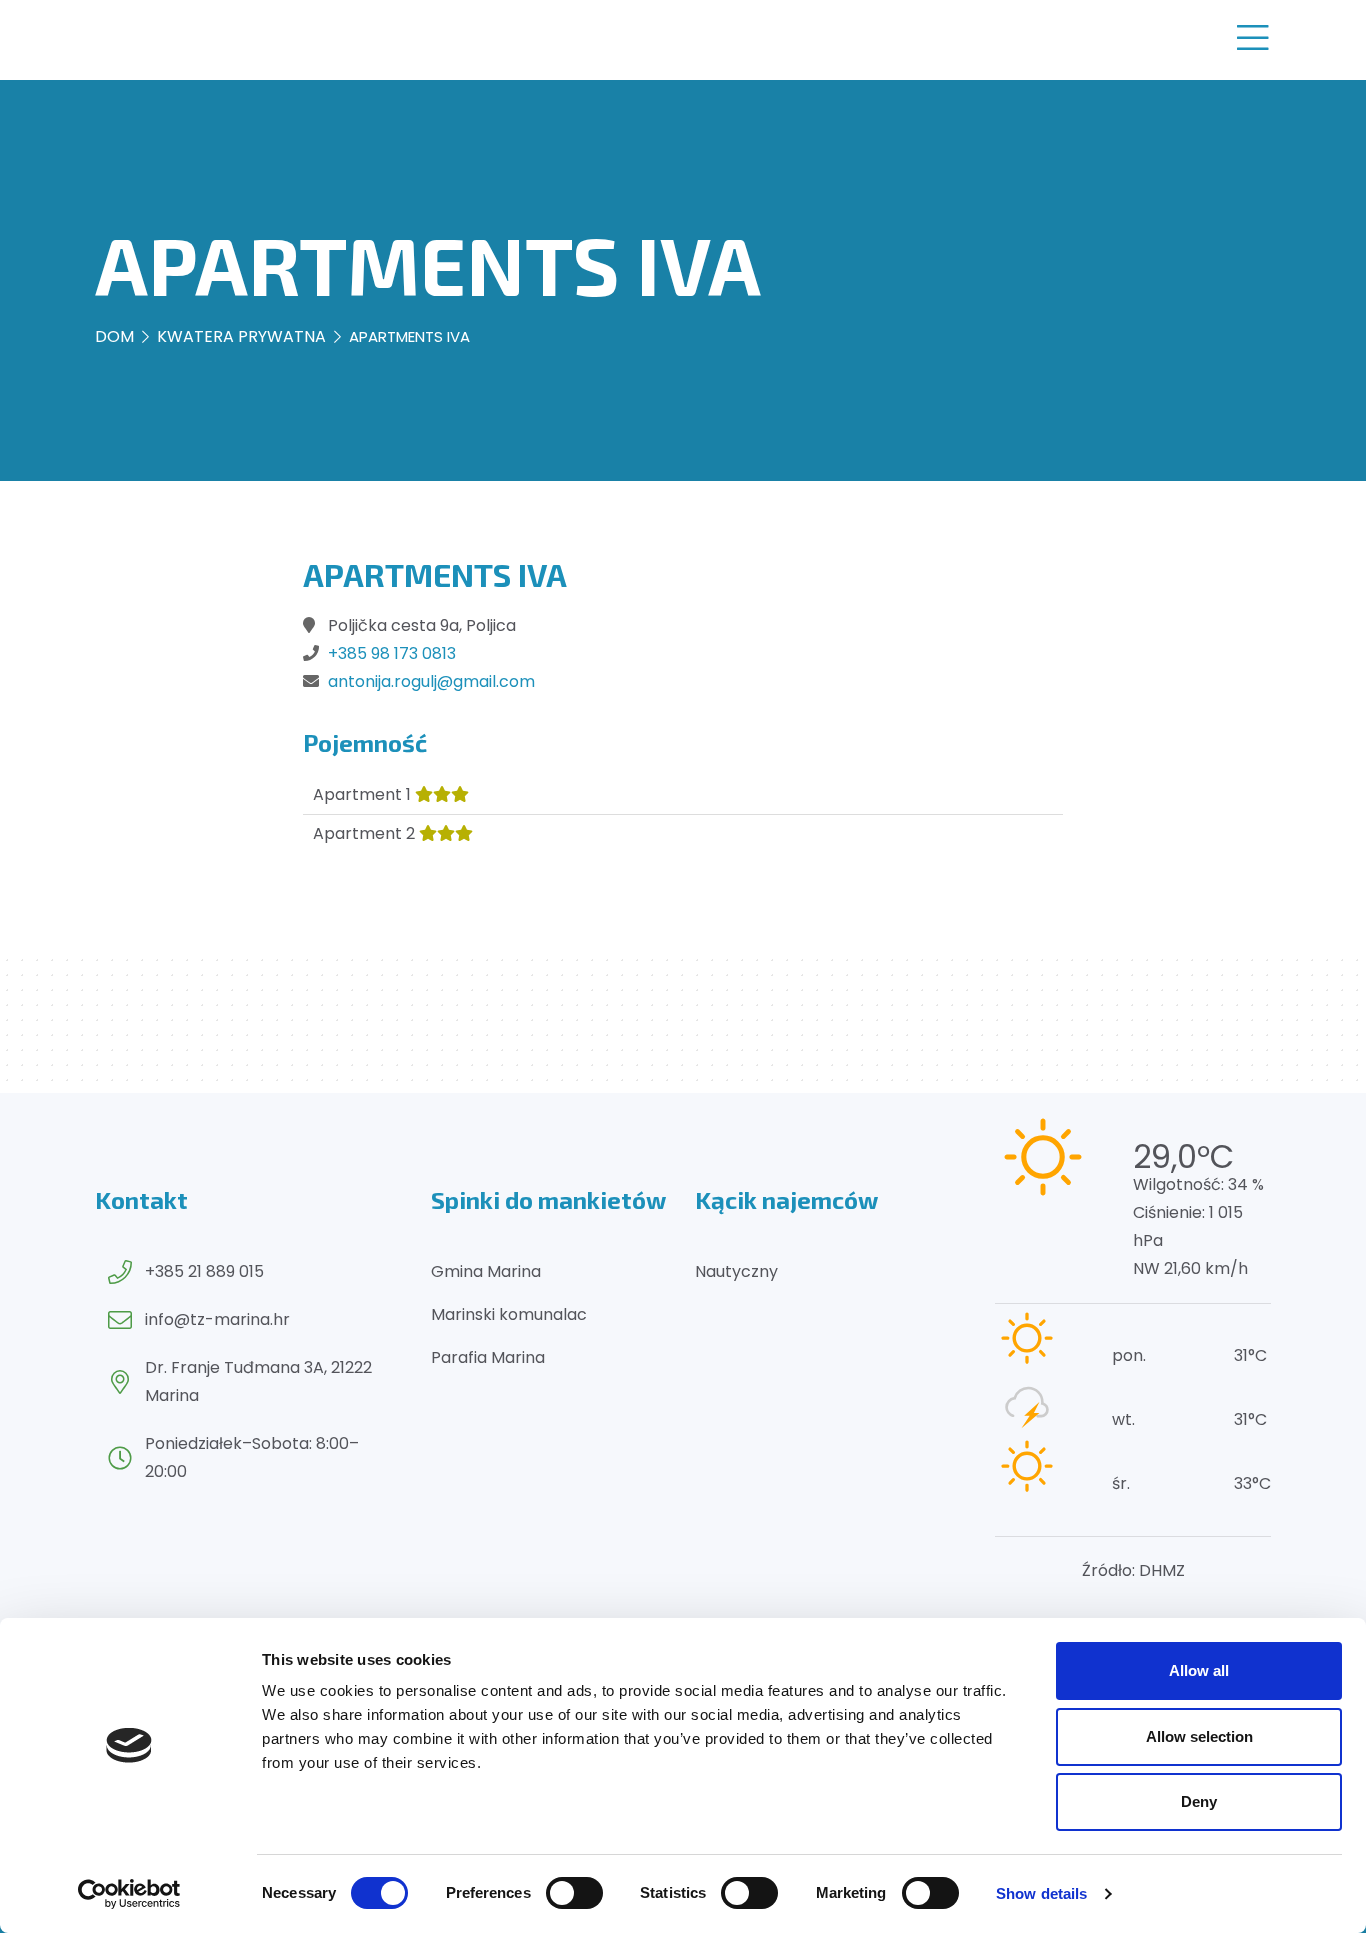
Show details (1041, 1893)
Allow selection (1199, 1736)
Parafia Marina (488, 1357)
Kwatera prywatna (241, 336)
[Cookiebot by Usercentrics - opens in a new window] (129, 1894)
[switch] (574, 1893)
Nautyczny (736, 1271)
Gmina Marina (486, 1271)
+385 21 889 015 (204, 1271)
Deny (1199, 1801)
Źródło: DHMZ (1133, 1570)
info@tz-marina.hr (217, 1319)
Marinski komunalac (509, 1314)
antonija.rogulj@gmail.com (431, 681)
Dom (114, 336)
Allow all (1199, 1670)
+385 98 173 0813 (392, 653)
